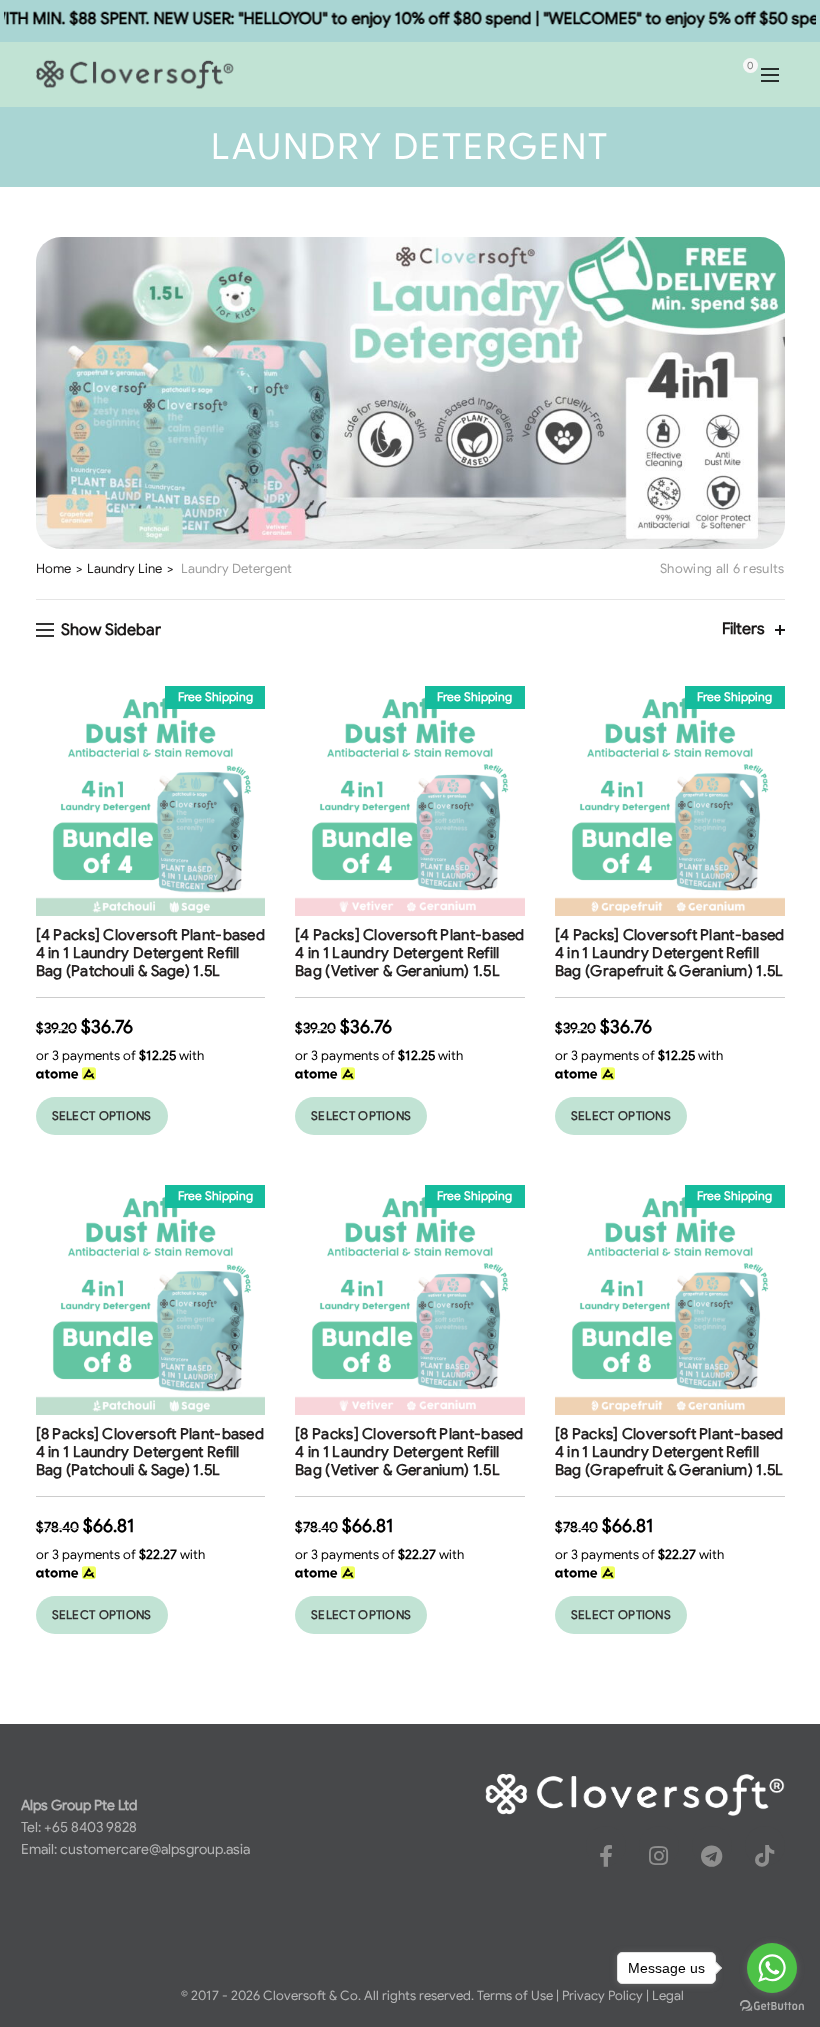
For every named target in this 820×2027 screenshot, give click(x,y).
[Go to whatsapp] (772, 1968)
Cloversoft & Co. (312, 1995)
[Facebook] (606, 1856)
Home (53, 568)
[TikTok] (765, 1856)
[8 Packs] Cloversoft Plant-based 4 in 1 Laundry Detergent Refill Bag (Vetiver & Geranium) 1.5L (409, 1452)
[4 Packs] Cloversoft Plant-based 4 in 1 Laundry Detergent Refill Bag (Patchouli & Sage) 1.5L (151, 953)
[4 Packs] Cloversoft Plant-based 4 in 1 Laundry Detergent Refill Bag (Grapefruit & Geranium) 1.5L (670, 953)
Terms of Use (515, 1995)
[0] (733, 75)
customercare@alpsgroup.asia (155, 1849)
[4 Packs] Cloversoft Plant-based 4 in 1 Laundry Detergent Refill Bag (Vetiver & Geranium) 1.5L (410, 953)
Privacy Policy (602, 1995)
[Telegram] (712, 1856)
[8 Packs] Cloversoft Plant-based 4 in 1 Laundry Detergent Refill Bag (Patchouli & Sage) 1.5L (150, 1452)
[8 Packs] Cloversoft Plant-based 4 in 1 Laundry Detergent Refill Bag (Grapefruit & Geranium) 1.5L (669, 1452)
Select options (102, 1115)
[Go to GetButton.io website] (772, 2006)
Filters (743, 629)
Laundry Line (124, 568)
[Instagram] (659, 1856)
